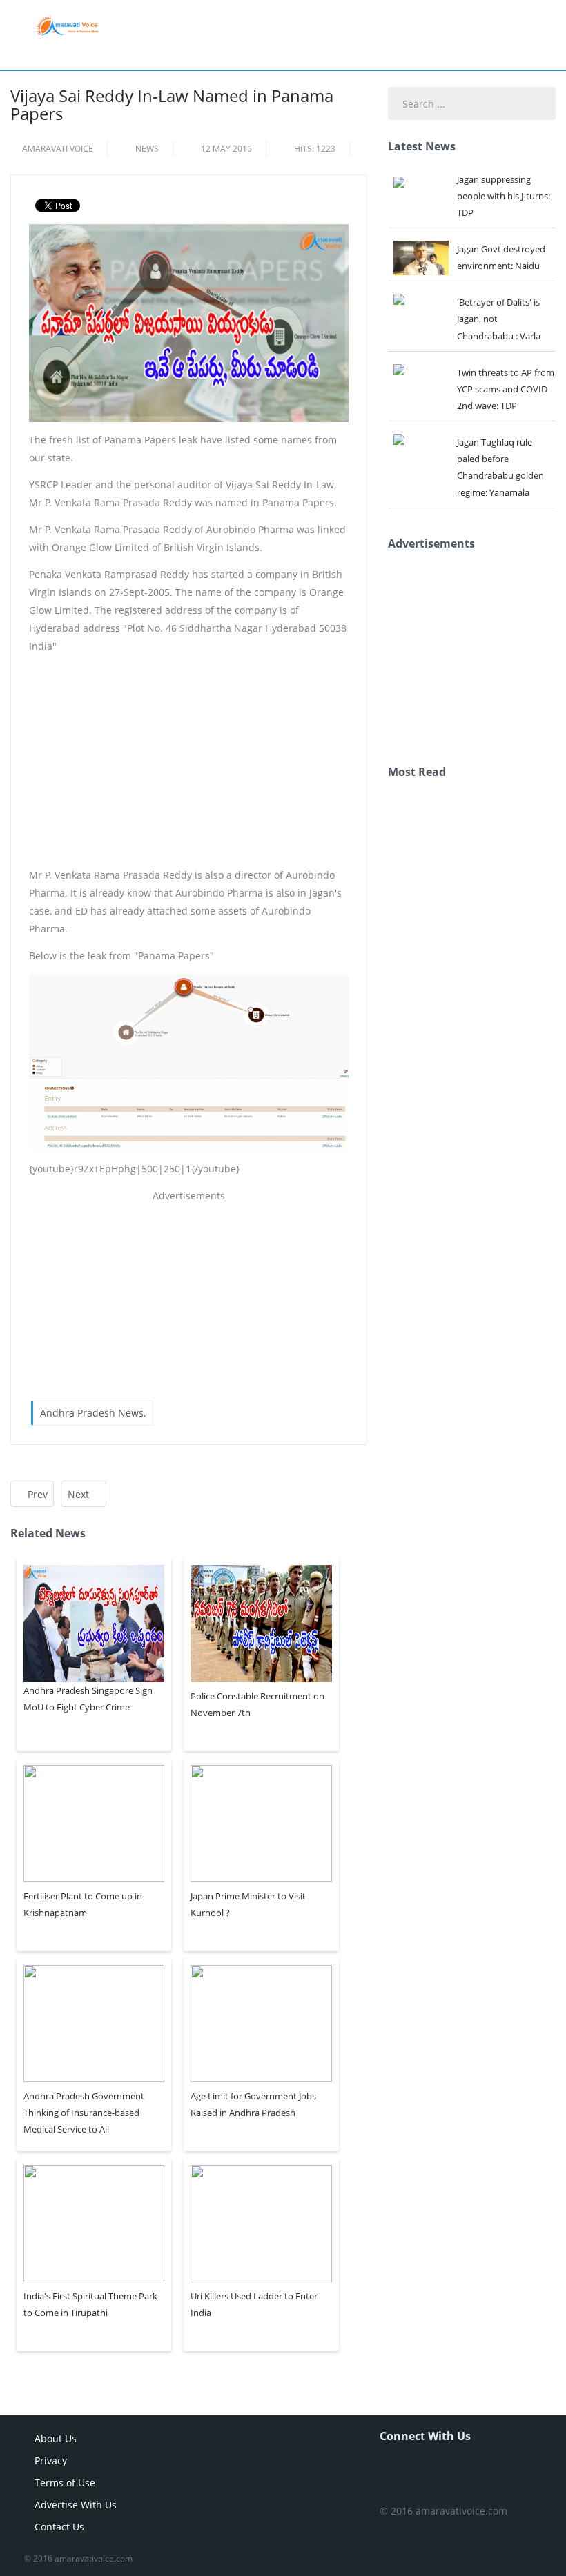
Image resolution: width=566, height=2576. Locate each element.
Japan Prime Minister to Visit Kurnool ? (248, 1904)
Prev (36, 1494)
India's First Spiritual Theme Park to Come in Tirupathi (90, 2304)
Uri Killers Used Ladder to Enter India (254, 2304)
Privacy (51, 2460)
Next (80, 1494)
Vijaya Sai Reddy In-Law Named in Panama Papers (172, 104)
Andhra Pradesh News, (93, 1413)
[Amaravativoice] (67, 25)
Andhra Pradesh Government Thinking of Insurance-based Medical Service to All (84, 2113)
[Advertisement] (189, 761)
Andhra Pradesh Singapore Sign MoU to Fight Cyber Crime (88, 1699)
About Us (56, 2438)
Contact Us (59, 2527)
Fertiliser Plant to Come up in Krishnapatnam (83, 1904)
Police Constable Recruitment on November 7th (257, 1704)
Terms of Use (65, 2483)
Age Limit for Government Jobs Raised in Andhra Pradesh (253, 2104)
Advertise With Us (76, 2505)
